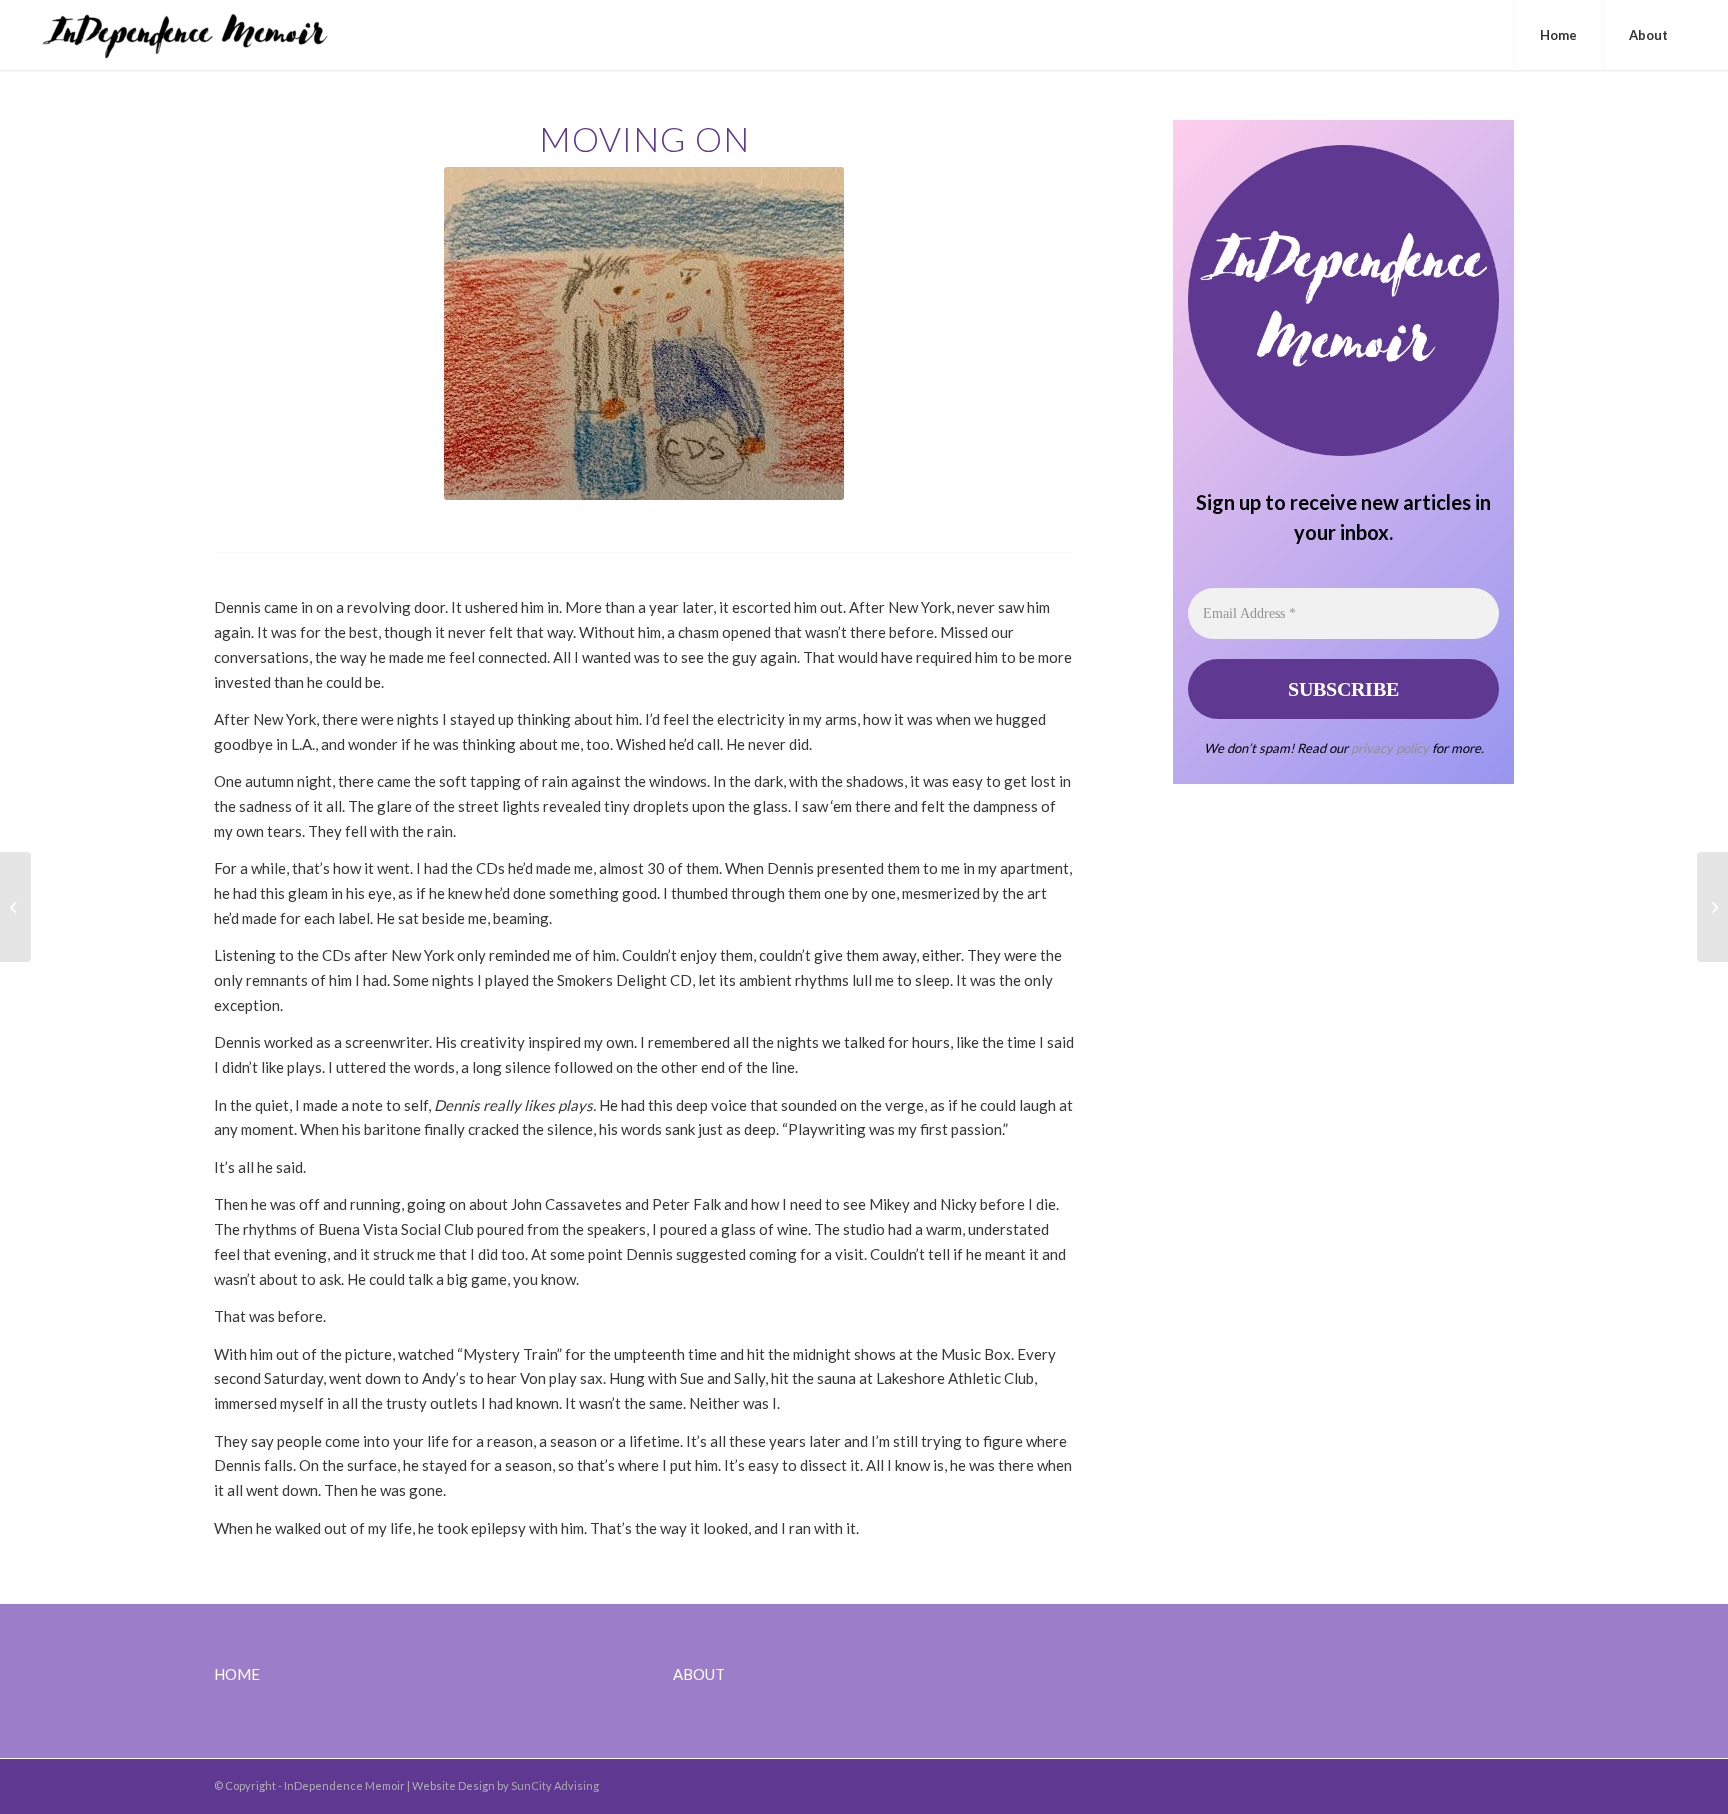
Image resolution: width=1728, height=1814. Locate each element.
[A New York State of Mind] (15, 907)
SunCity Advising (555, 1785)
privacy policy (1390, 748)
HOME (237, 1674)
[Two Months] (1712, 907)
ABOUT (699, 1674)
